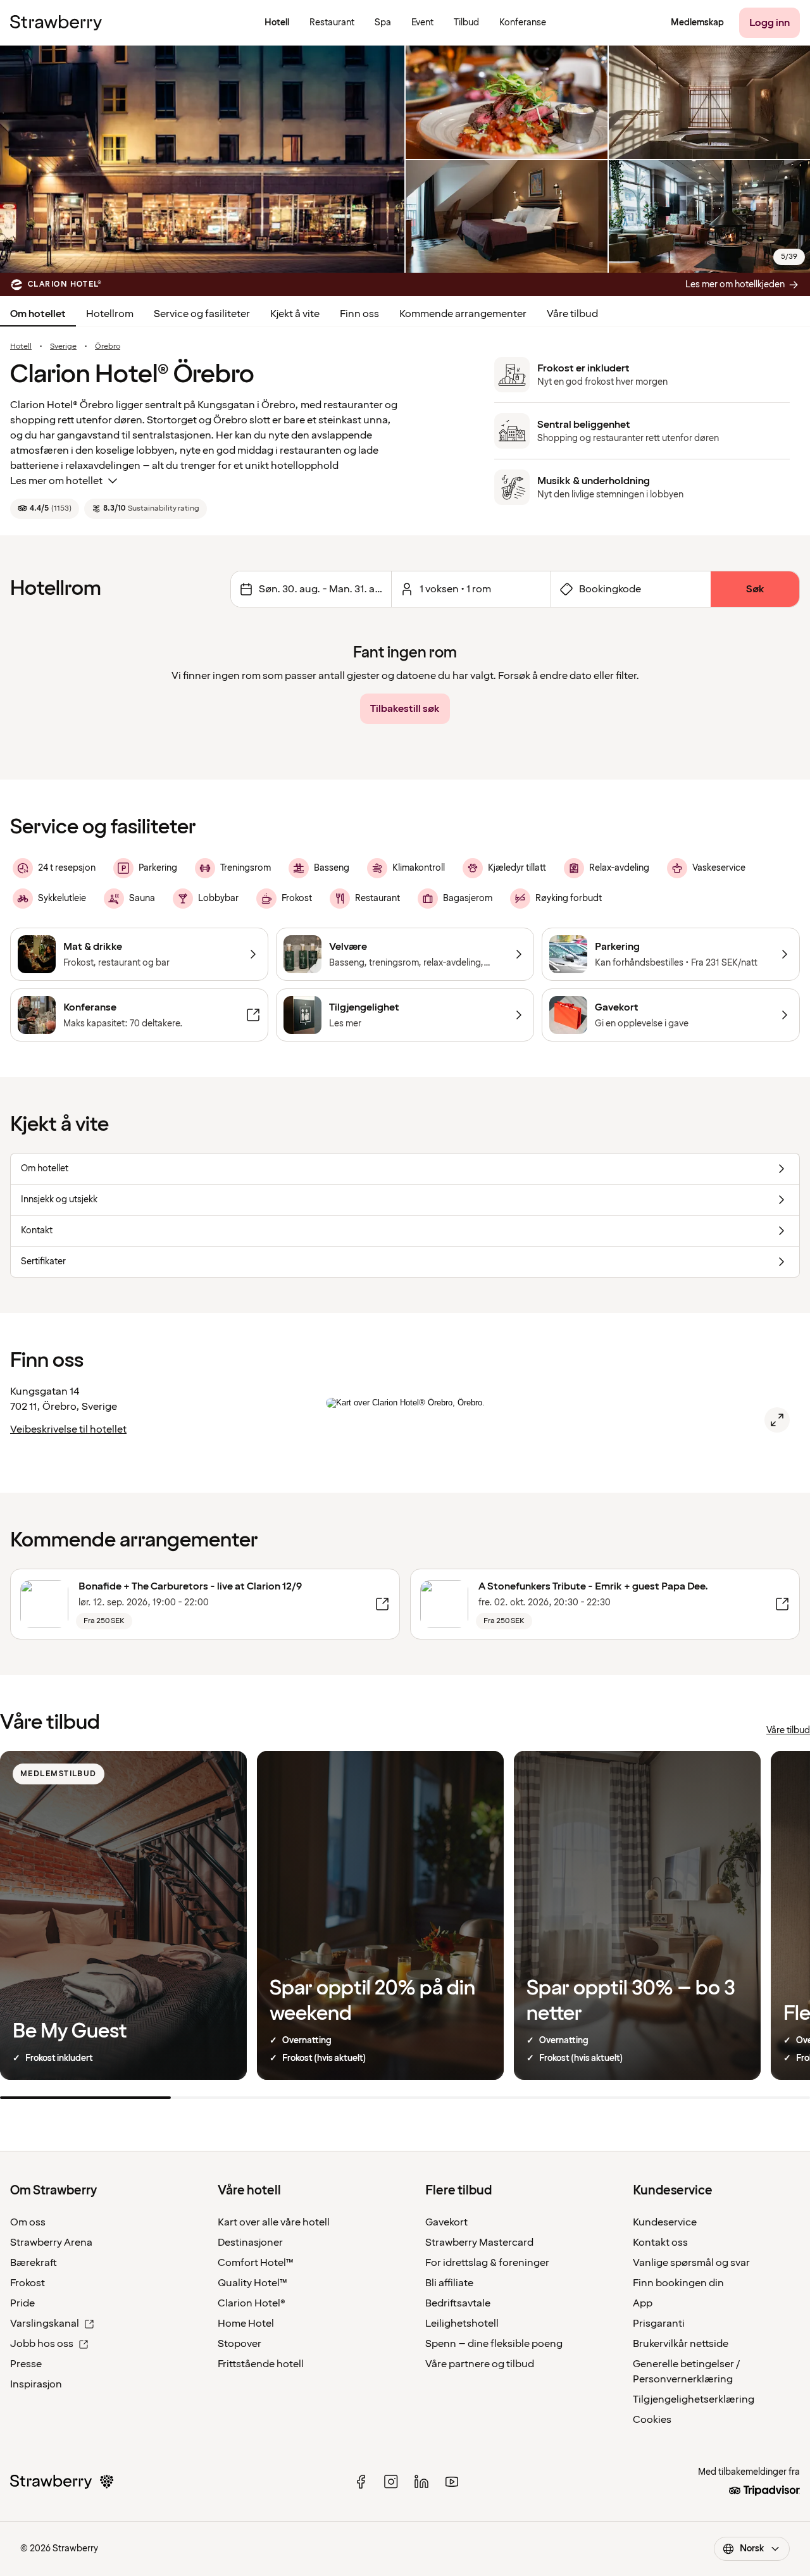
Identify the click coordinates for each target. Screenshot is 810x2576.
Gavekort (446, 2222)
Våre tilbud (572, 314)
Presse (26, 2364)
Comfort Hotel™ (256, 2263)
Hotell (21, 347)
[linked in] (421, 2482)
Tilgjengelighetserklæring (694, 2399)
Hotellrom (110, 314)
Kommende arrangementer (463, 314)
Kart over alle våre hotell (274, 2222)
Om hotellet (38, 314)
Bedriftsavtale (458, 2303)
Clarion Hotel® (252, 2303)
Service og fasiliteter (202, 314)
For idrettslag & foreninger (487, 2263)
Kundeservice (665, 2222)
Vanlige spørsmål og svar (691, 2263)
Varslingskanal (45, 2324)
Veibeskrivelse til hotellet (68, 1429)
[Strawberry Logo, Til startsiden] (56, 23)
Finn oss (359, 314)
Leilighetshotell (462, 2324)
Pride (22, 2303)
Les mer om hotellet (56, 481)
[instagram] (391, 2482)
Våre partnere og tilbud (480, 2364)
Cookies (652, 2420)
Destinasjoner (250, 2243)
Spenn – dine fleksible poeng (494, 2344)
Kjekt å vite (295, 314)
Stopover (240, 2344)
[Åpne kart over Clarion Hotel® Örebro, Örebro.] (777, 1420)
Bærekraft (34, 2263)
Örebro (108, 347)
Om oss (28, 2222)
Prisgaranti (659, 2324)
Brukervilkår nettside (681, 2344)
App (643, 2303)
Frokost (28, 2283)
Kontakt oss (660, 2243)
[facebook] (361, 2482)
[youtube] (452, 2482)
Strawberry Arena (51, 2243)
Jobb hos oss (42, 2344)
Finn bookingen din (678, 2283)
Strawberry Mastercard (479, 2243)
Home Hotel (246, 2324)
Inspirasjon (36, 2384)
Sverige (63, 347)
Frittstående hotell (261, 2364)
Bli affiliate (449, 2283)
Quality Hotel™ (252, 2283)
